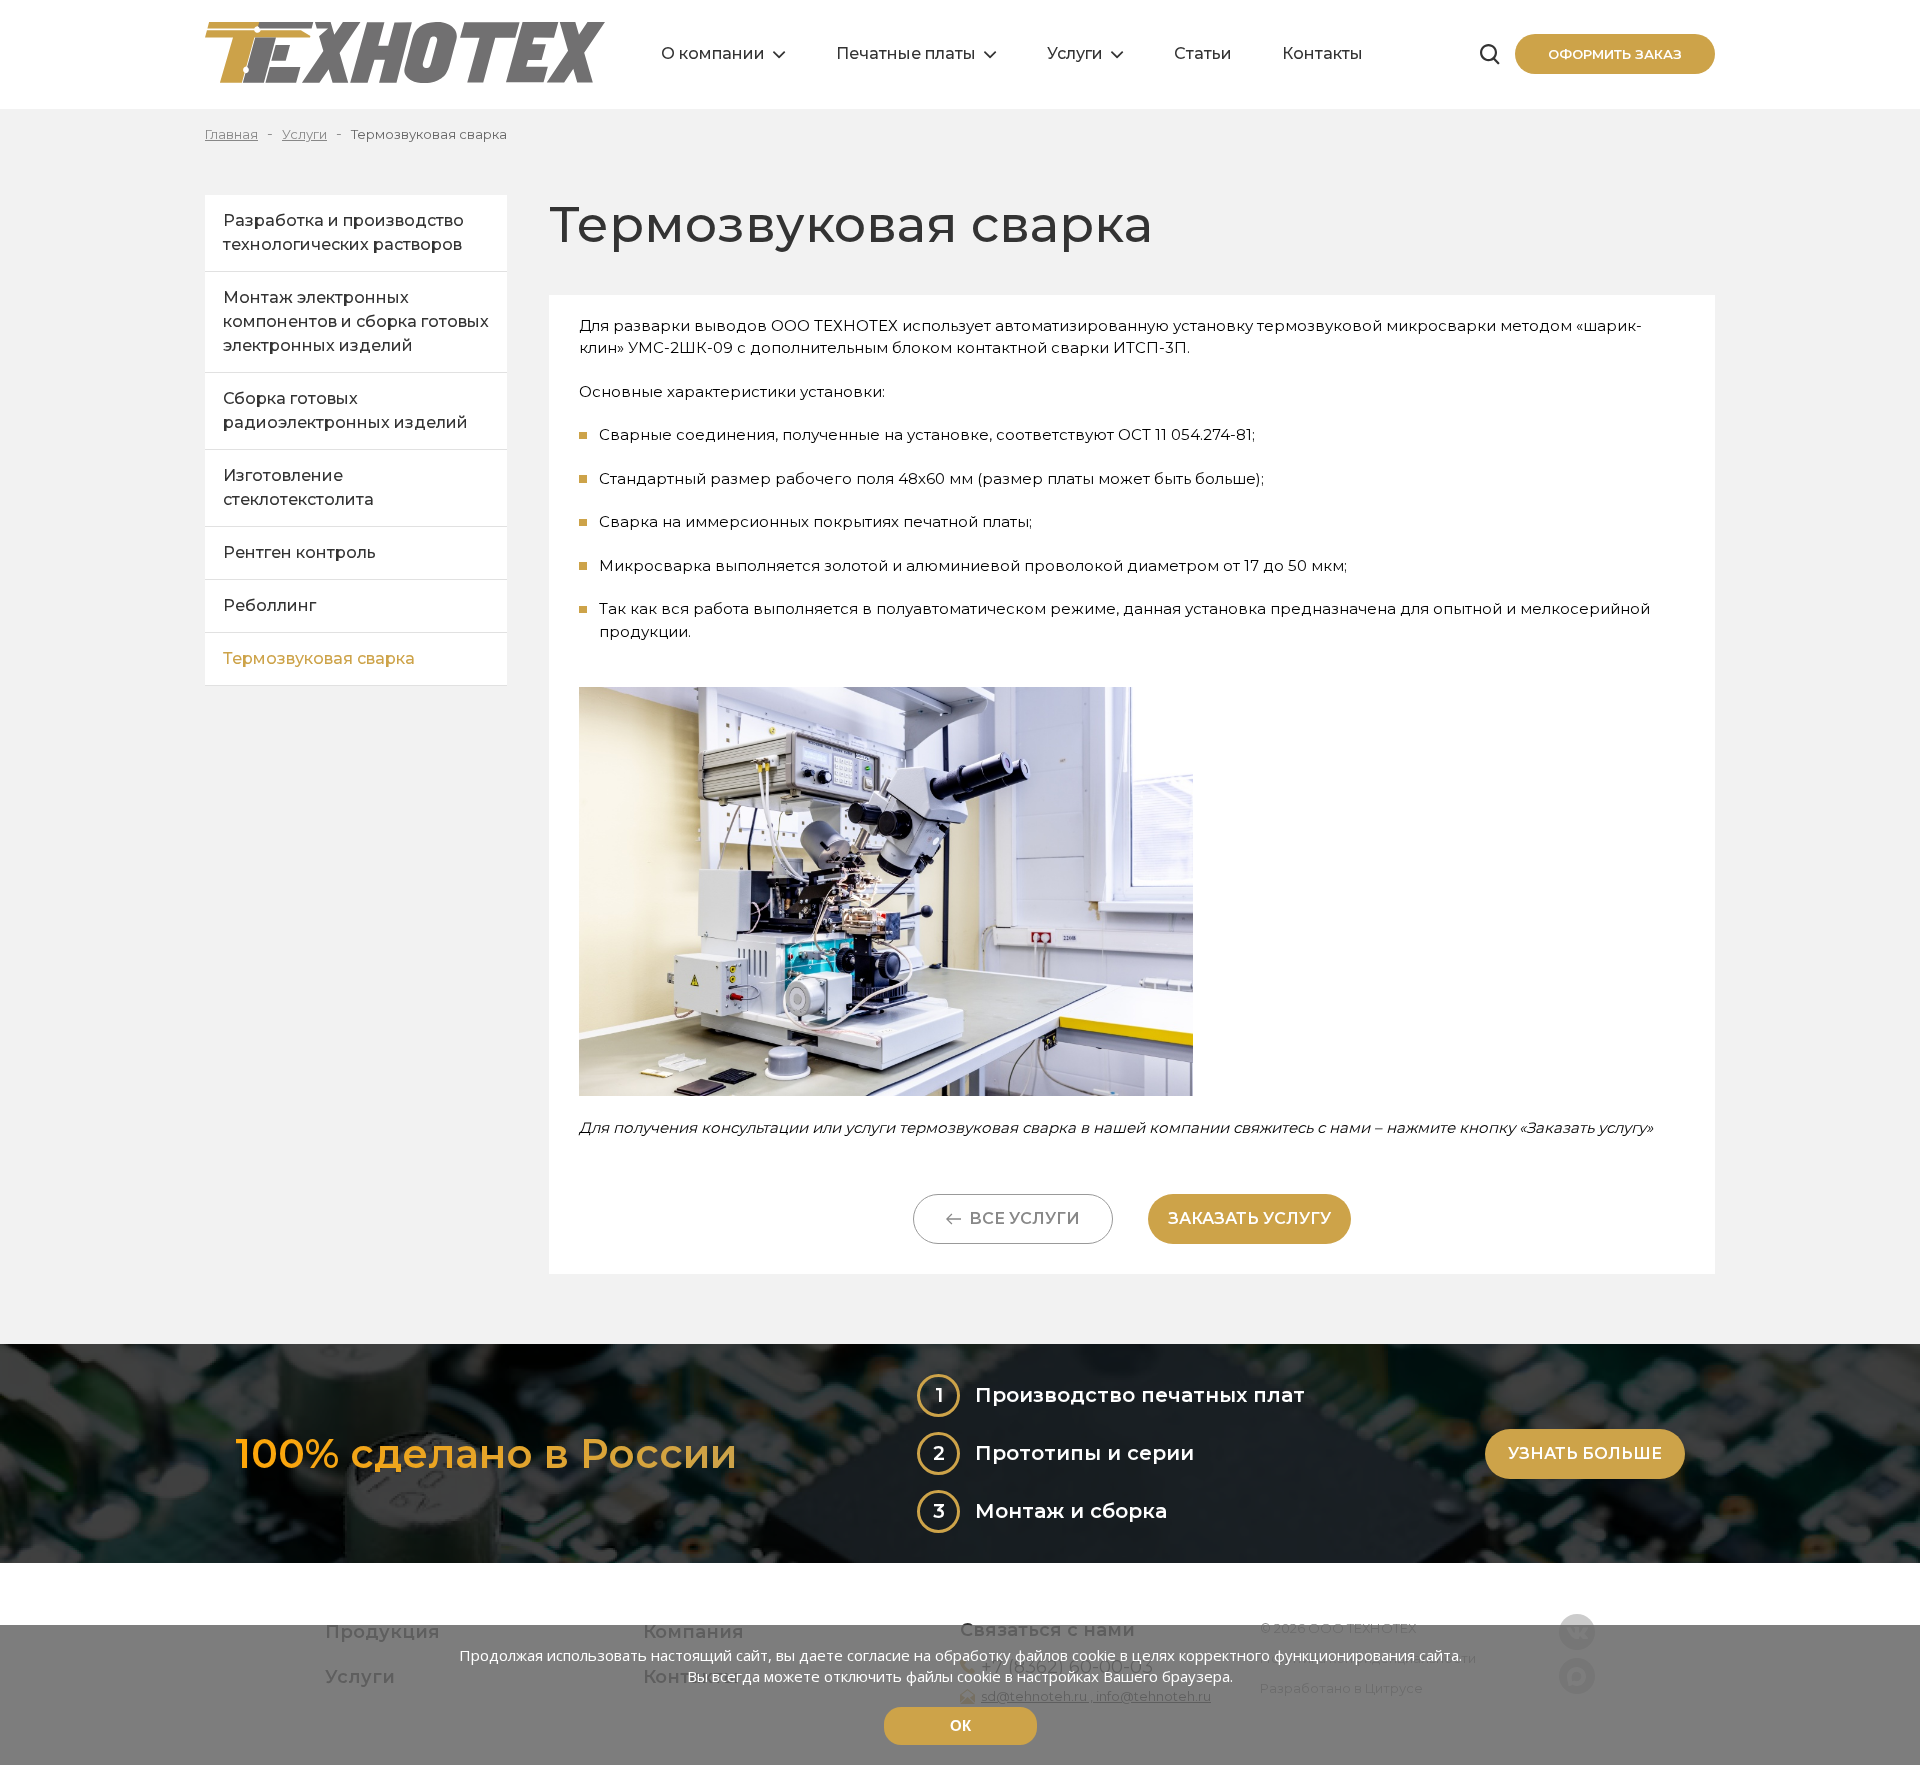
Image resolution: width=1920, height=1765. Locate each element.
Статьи (1203, 53)
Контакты (1322, 53)
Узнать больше (1585, 1453)
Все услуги (1020, 1218)
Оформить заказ (1615, 54)
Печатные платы (906, 53)
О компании (713, 53)
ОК (960, 1725)
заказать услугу (1249, 1218)
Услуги (1075, 53)
